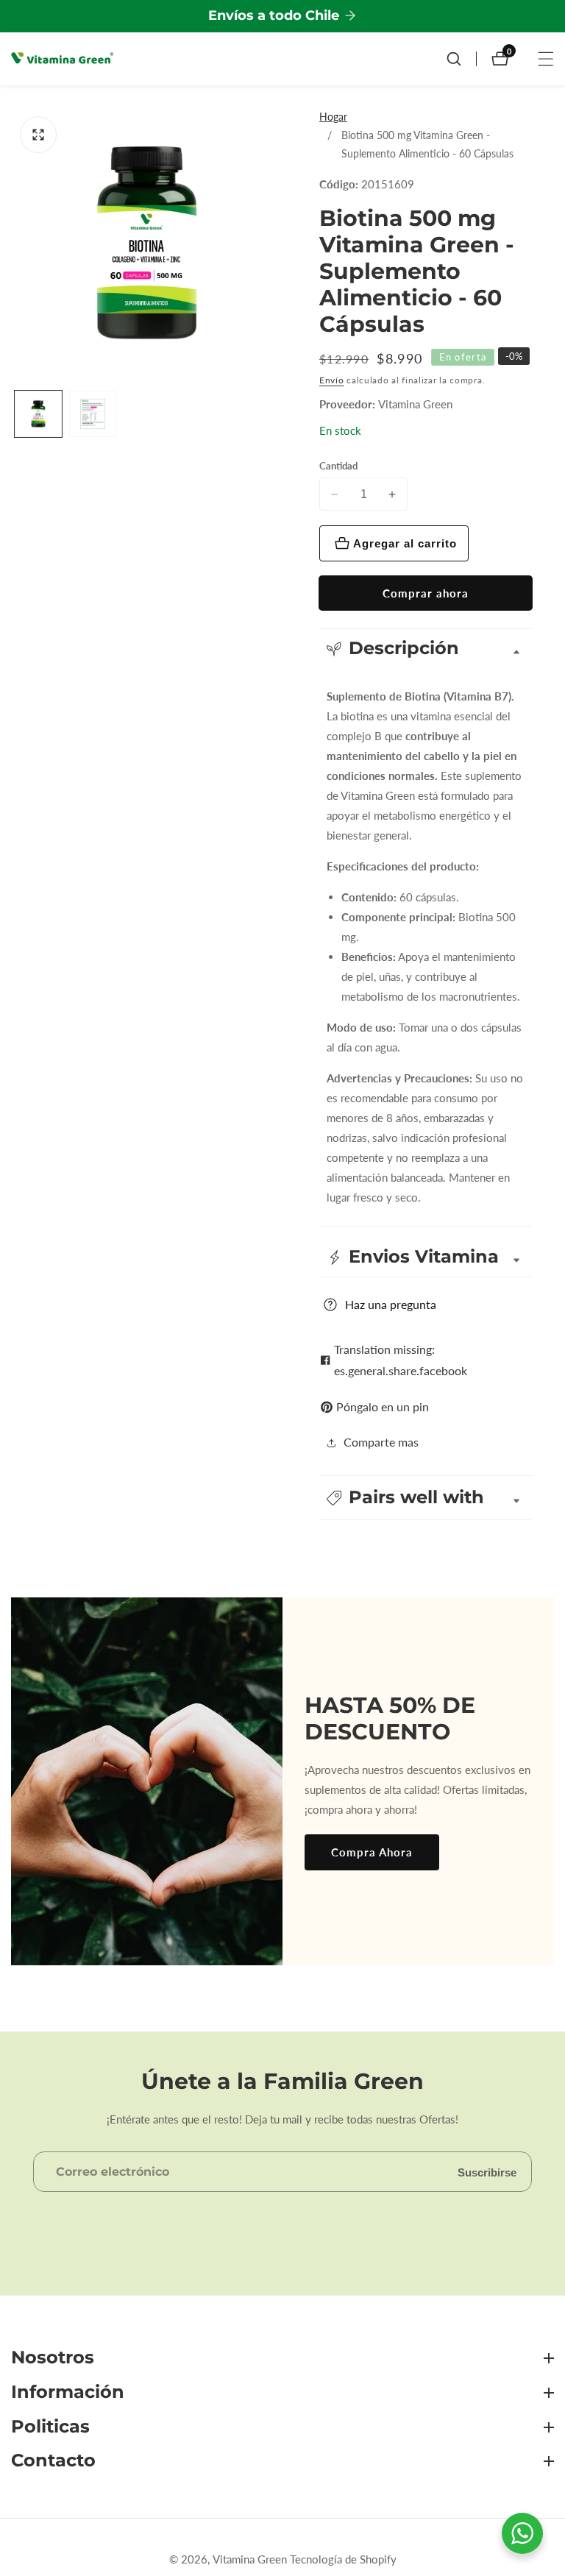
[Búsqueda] (461, 59)
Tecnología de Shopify (343, 2559)
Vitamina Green (415, 404)
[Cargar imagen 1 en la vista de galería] (38, 414)
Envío (332, 380)
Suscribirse (487, 2172)
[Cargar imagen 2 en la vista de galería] (93, 414)
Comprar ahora (426, 593)
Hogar (333, 117)
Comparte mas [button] (381, 1442)
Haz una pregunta (391, 1304)
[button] (426, 1498)
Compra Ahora (372, 1852)
